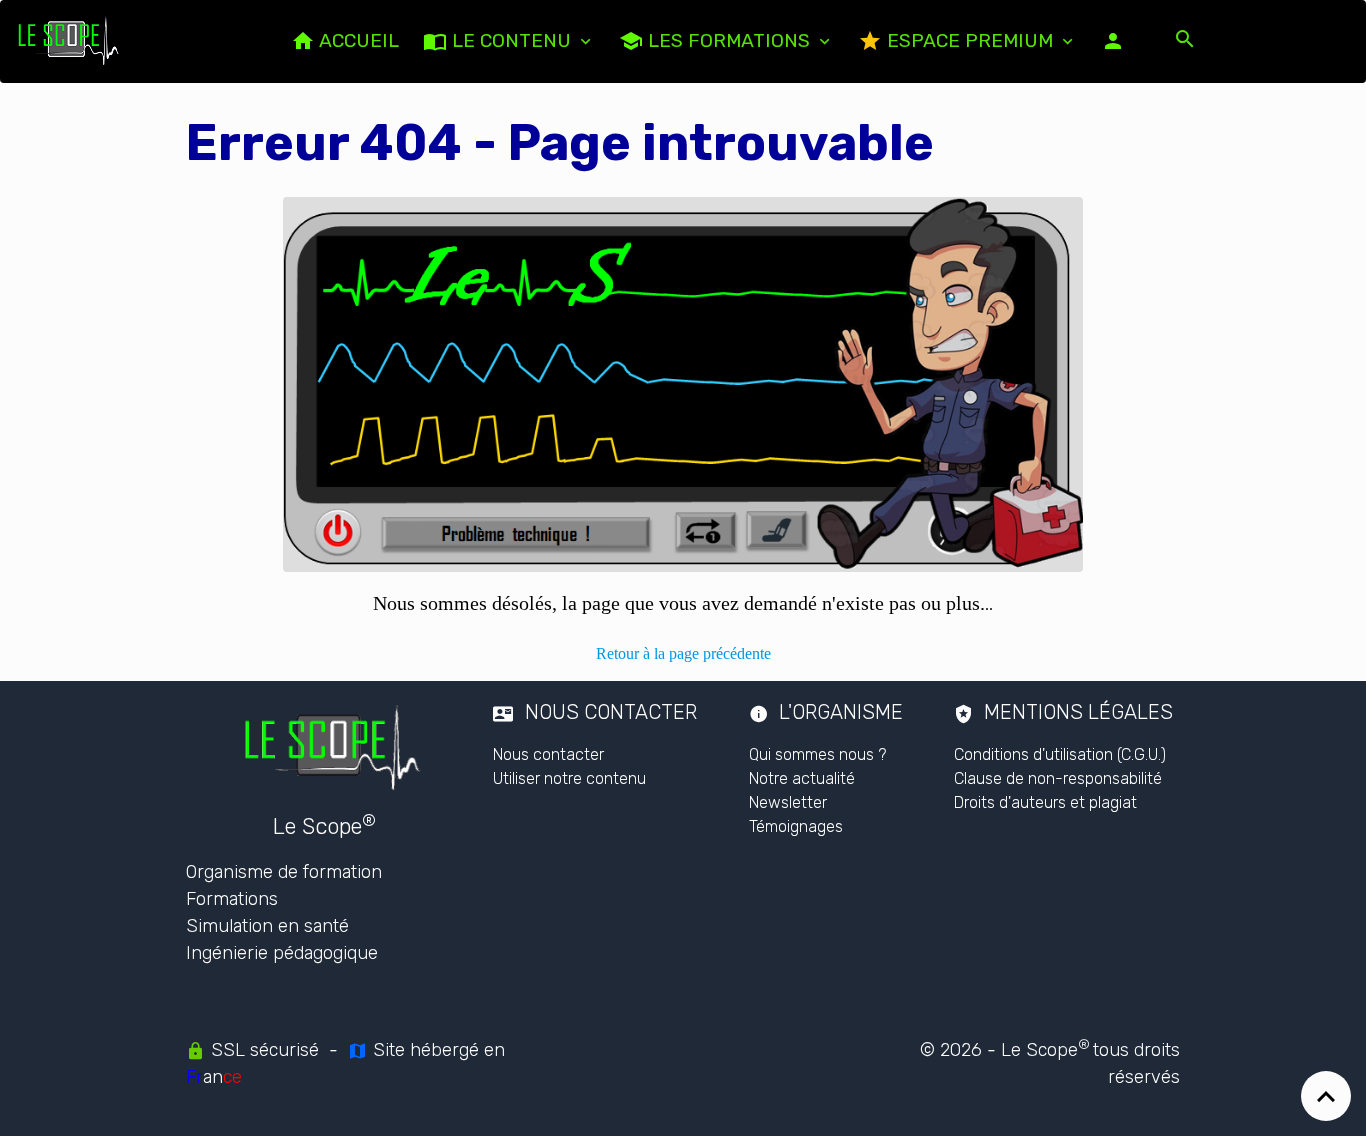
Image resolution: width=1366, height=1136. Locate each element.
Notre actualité (802, 778)
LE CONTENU (511, 40)
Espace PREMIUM (970, 40)
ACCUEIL (357, 40)
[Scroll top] (1326, 1096)
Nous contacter (548, 754)
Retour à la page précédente (683, 653)
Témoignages (796, 826)
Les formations (729, 40)
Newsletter (788, 802)
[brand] (72, 41)
